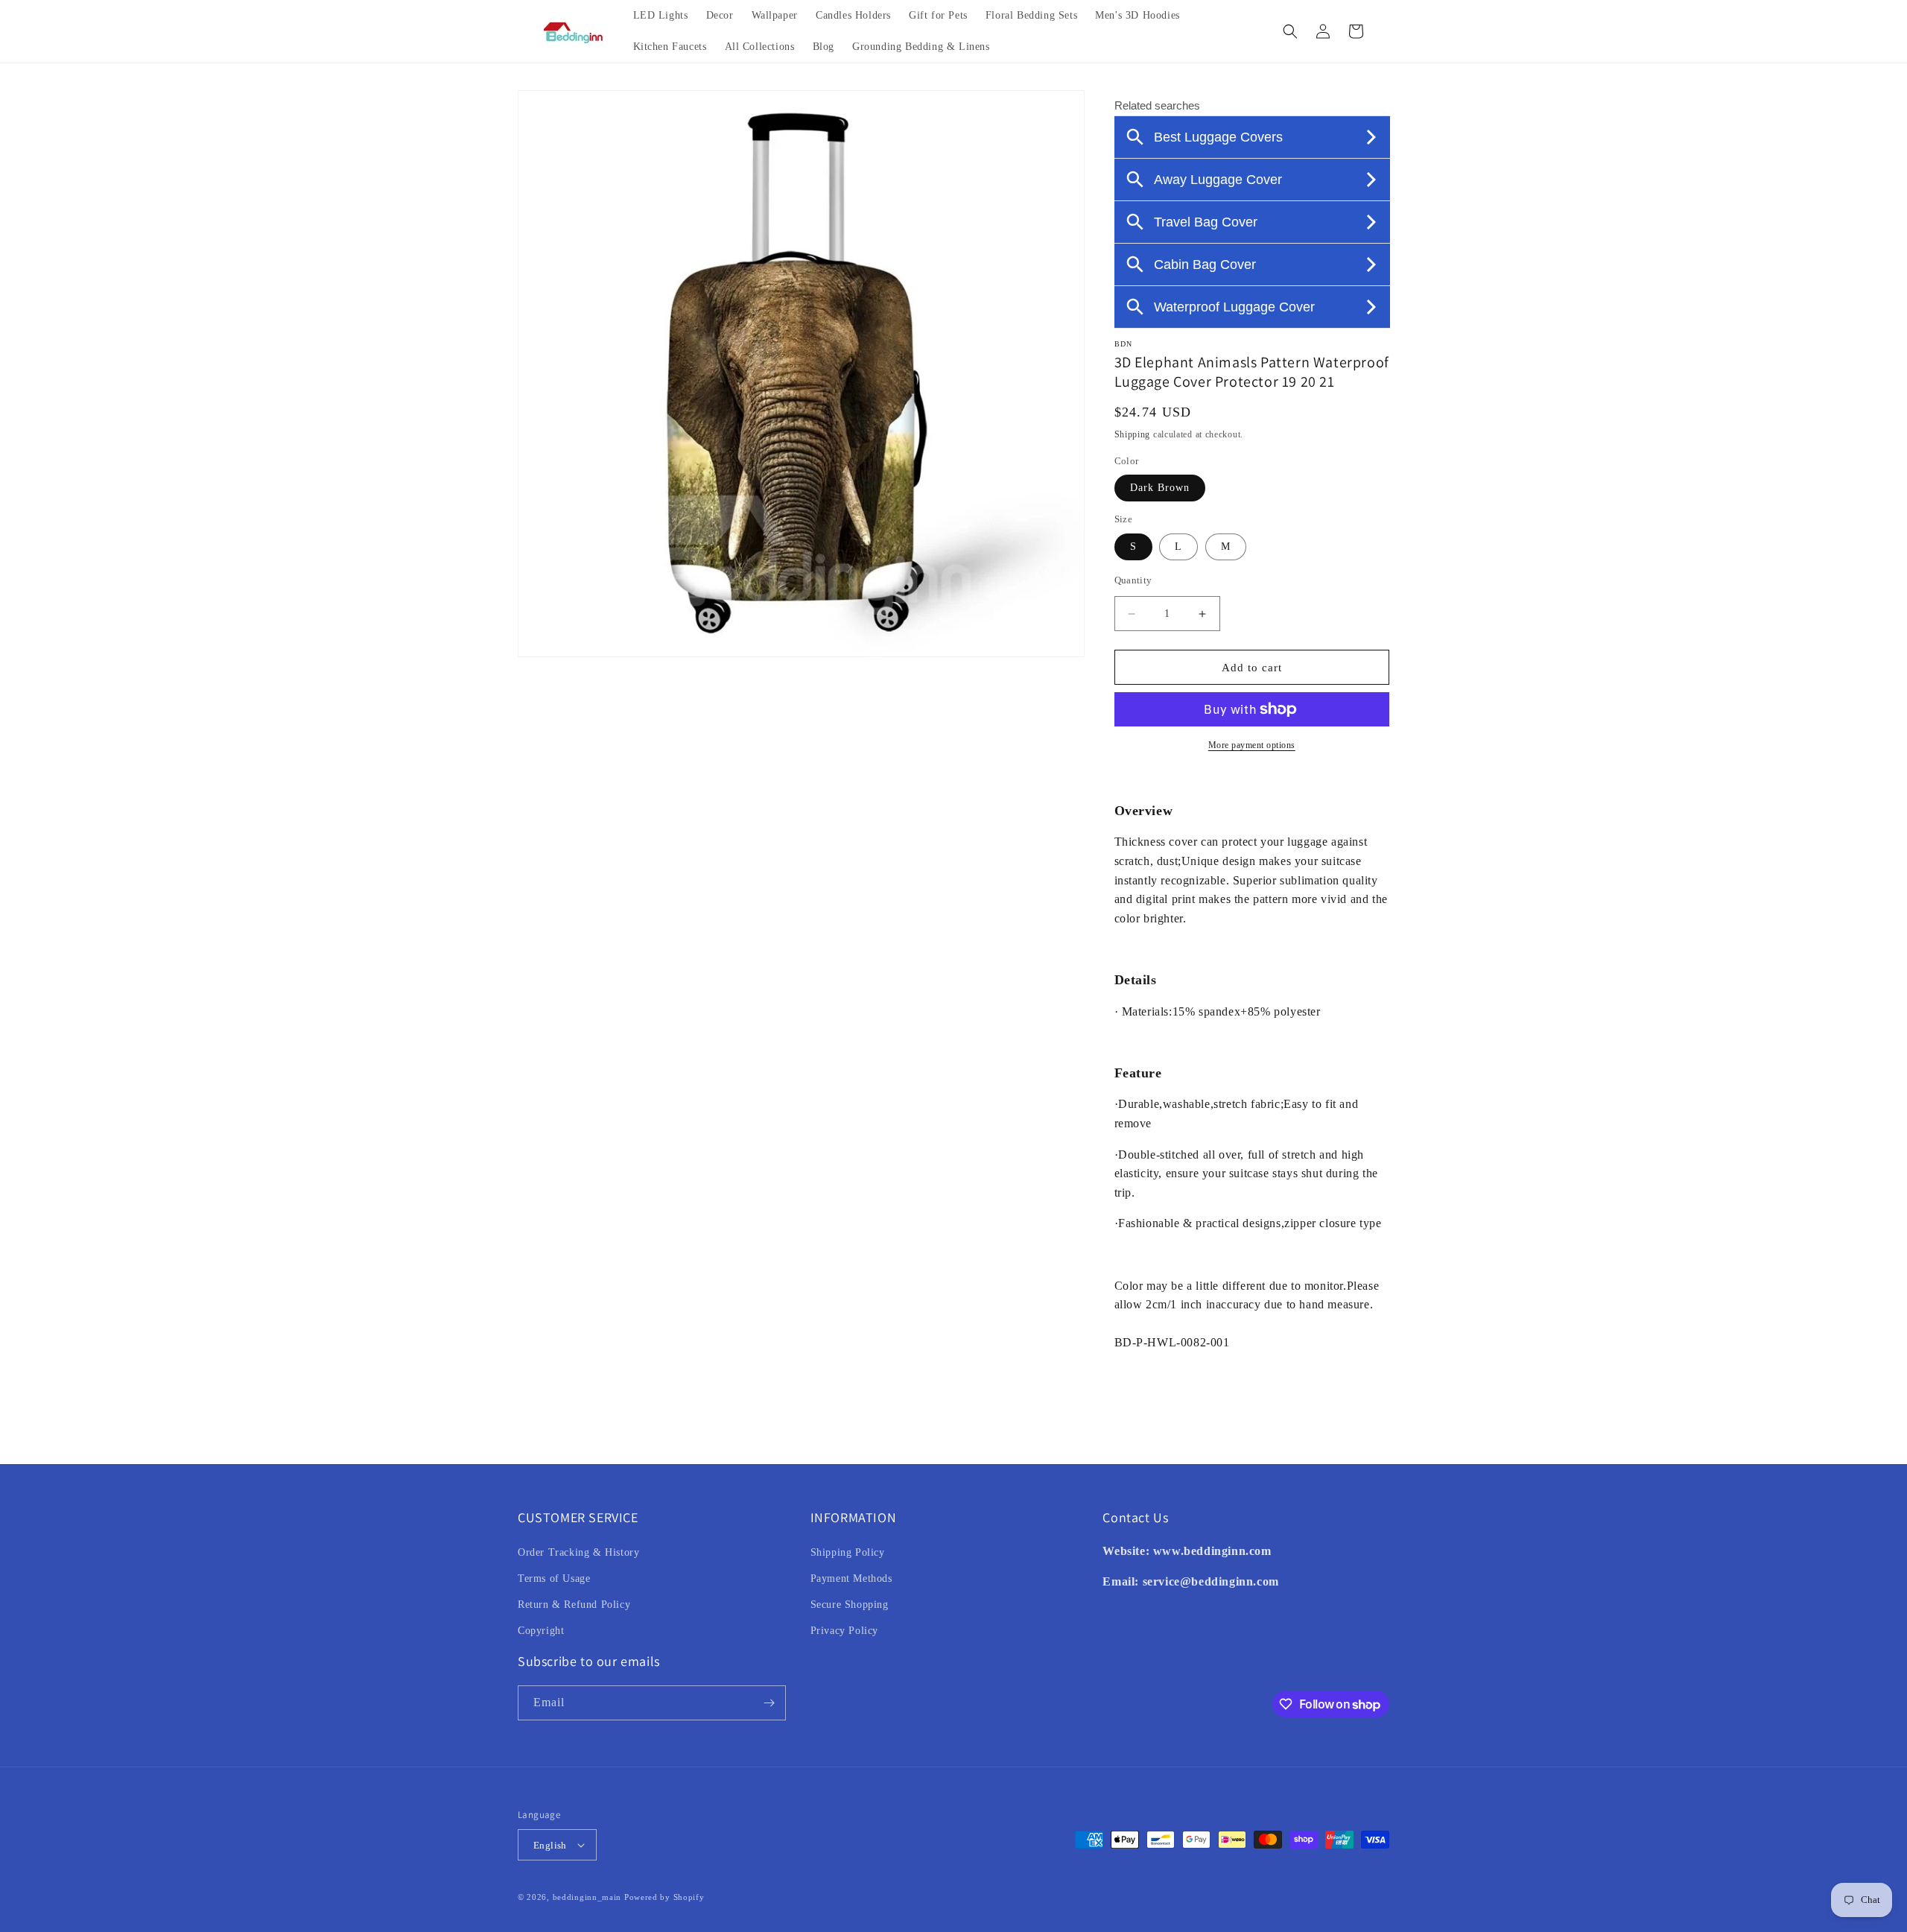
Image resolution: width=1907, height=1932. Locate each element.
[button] (1290, 31)
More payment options (1252, 745)
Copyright (541, 1631)
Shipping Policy (848, 1552)
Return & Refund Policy (574, 1605)
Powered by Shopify (664, 1897)
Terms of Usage (554, 1578)
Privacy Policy (844, 1631)
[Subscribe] (769, 1703)
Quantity (1133, 580)
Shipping (1133, 434)
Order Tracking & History (578, 1552)
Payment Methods (851, 1578)
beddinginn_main (587, 1897)
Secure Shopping (850, 1605)
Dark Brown (1160, 488)
